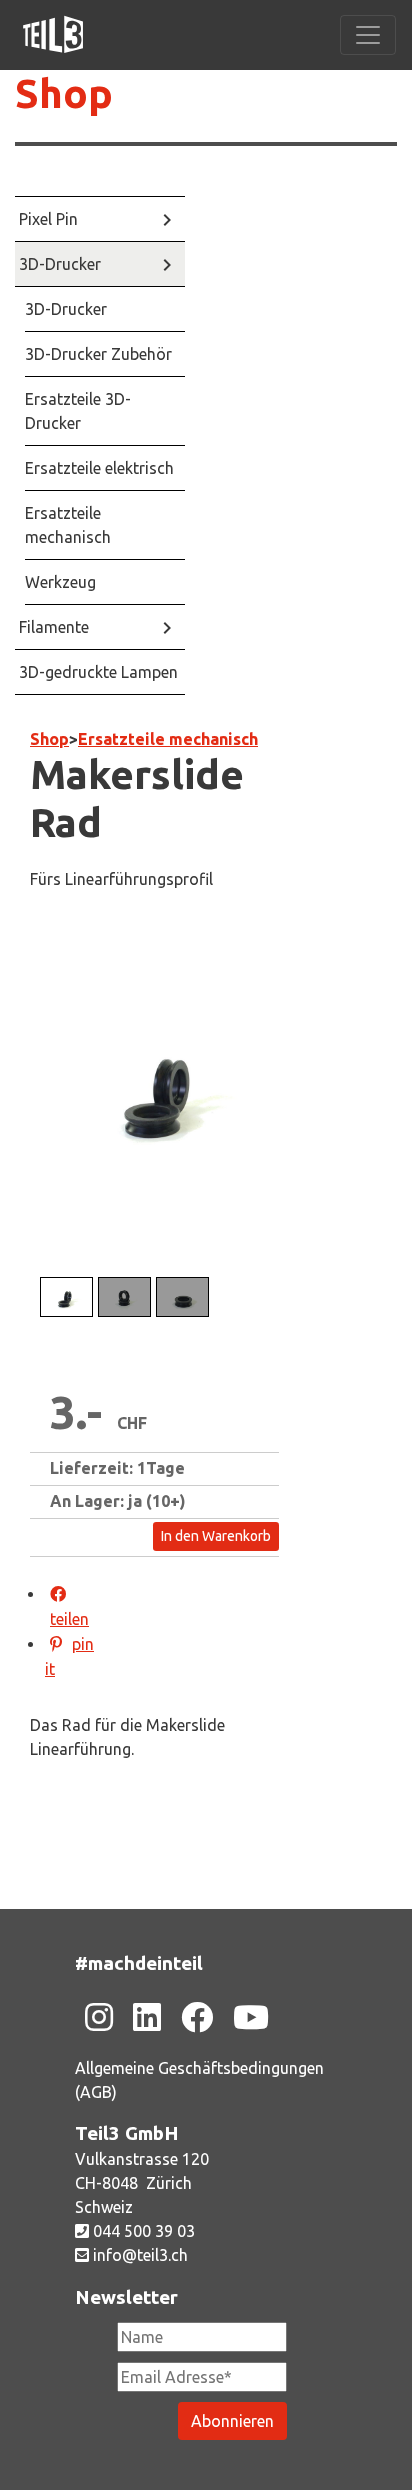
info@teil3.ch (138, 2255)
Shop (64, 93)
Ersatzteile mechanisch (168, 739)
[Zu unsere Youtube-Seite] (251, 2017)
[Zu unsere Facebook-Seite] (197, 2017)
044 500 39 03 (142, 2231)
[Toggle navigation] (368, 35)
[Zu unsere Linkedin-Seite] (147, 2017)
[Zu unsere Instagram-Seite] (99, 2017)
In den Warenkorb (216, 1536)
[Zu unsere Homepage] (53, 35)
